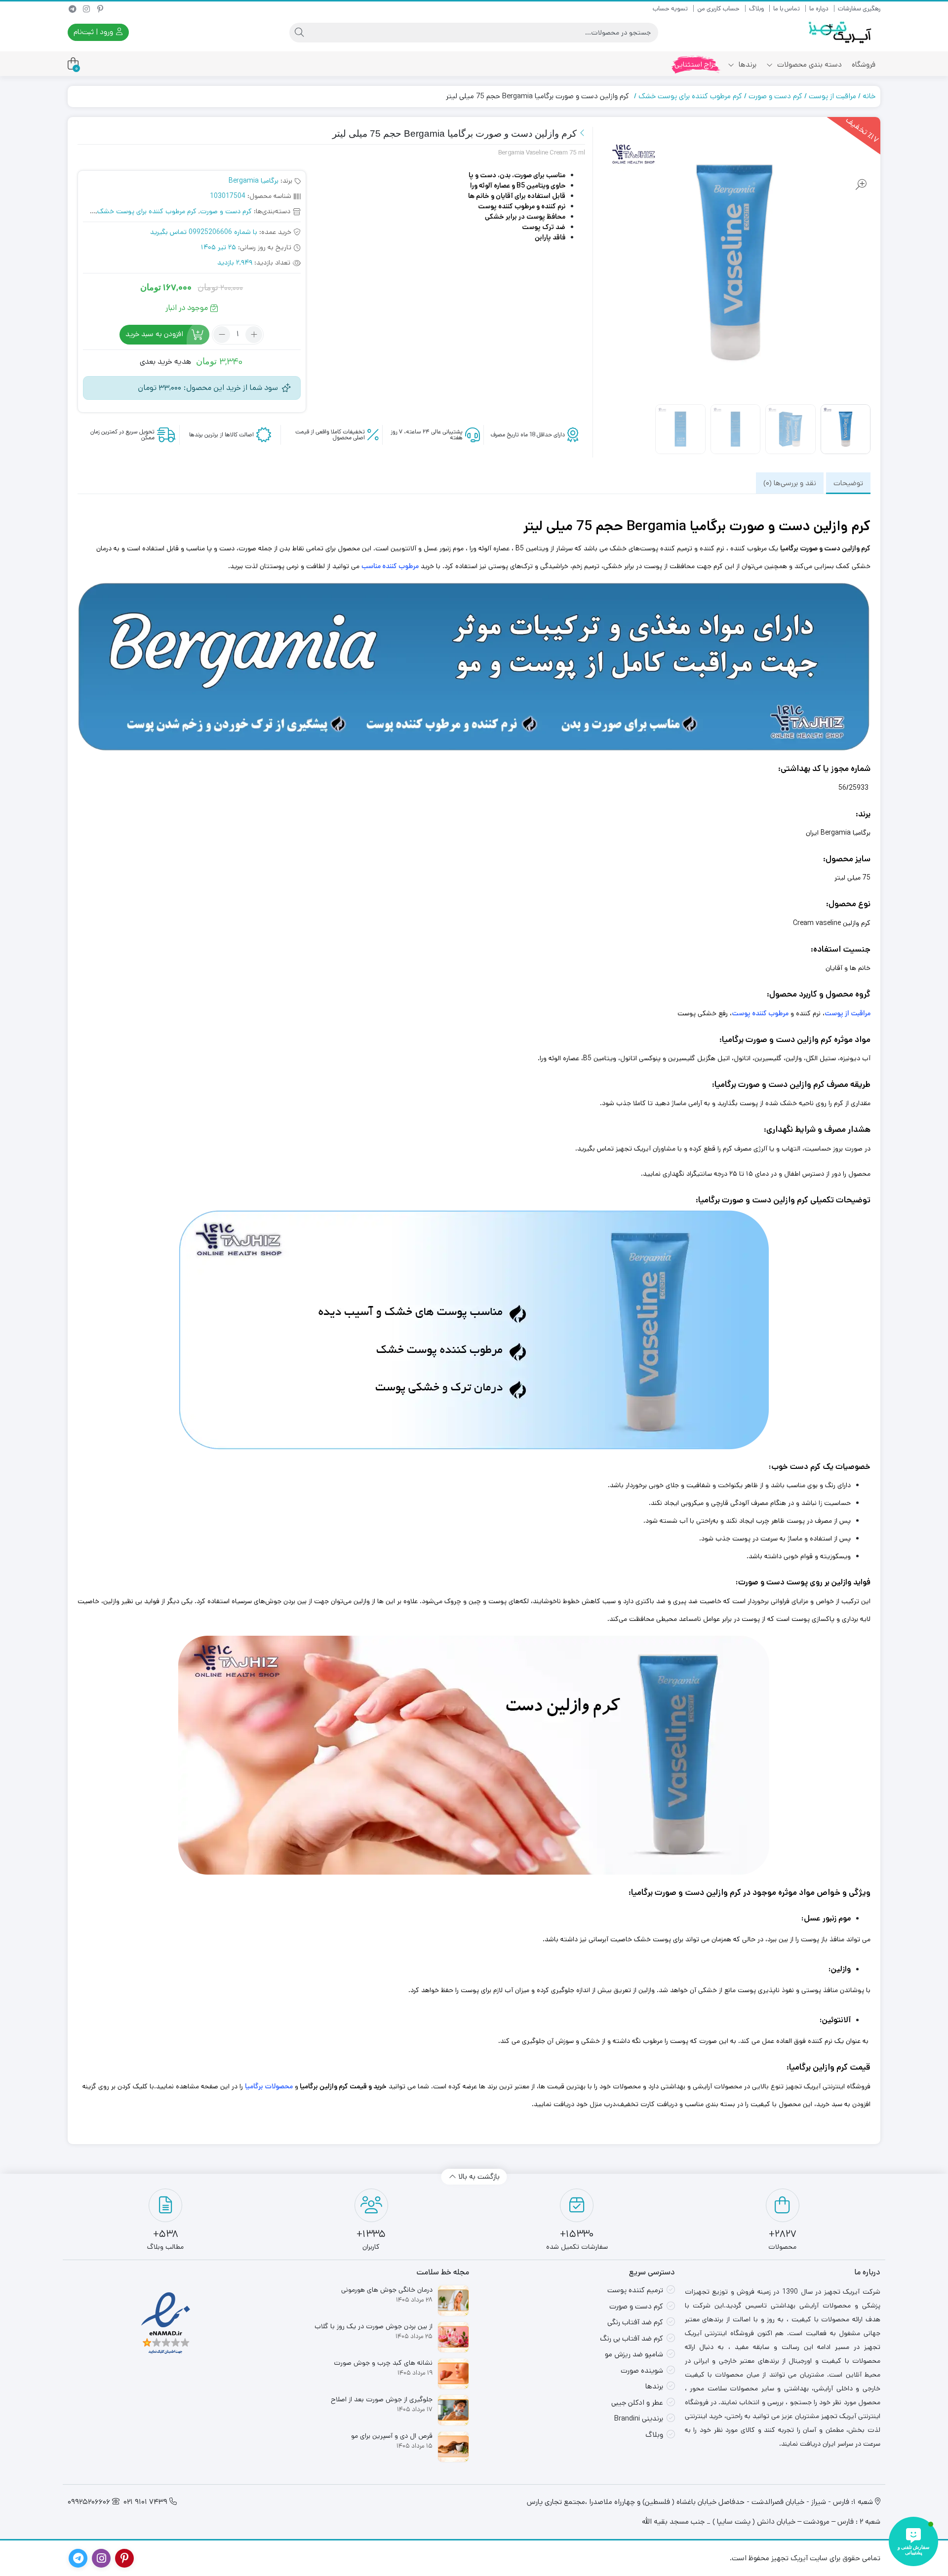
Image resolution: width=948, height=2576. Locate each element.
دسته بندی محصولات (809, 64)
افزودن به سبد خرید (154, 334)
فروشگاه (864, 64)
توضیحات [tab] (848, 483)
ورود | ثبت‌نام (94, 32)
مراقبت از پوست (832, 96)
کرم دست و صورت (775, 96)
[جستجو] (299, 33)
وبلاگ (756, 9)
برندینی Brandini (639, 2418)
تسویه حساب (670, 9)
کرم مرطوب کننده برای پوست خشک (690, 96)
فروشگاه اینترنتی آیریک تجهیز (828, 2086)
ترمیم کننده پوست (635, 2290)
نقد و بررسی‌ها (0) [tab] (790, 483)
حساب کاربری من (718, 9)
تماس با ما (787, 9)
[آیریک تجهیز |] (841, 32)
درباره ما (819, 9)
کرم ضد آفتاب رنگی (635, 2322)
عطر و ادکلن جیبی (637, 2403)
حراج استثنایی (696, 64)
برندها (747, 64)
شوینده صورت (642, 2370)
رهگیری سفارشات (859, 9)
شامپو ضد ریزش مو (634, 2354)
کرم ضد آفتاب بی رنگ (632, 2338)
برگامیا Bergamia (254, 181)
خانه (869, 96)
